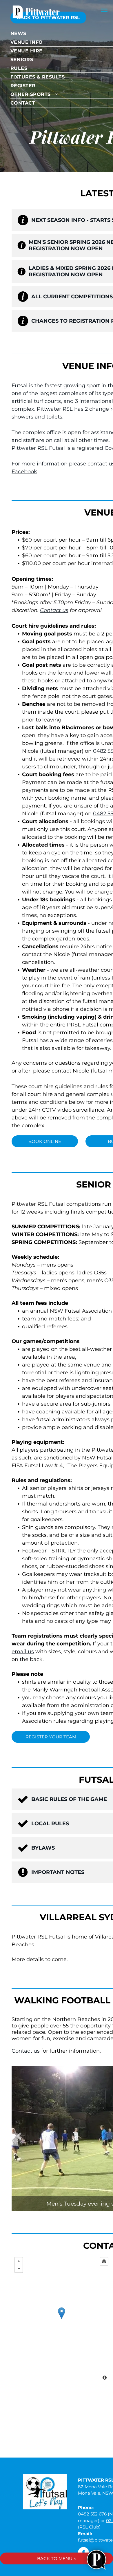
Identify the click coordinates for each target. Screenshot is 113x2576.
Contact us (54, 610)
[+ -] (61, 2319)
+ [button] (19, 2261)
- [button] (19, 2269)
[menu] (104, 10)
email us (23, 1651)
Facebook (24, 472)
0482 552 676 (92, 2514)
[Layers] (104, 2261)
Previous (19, 2137)
